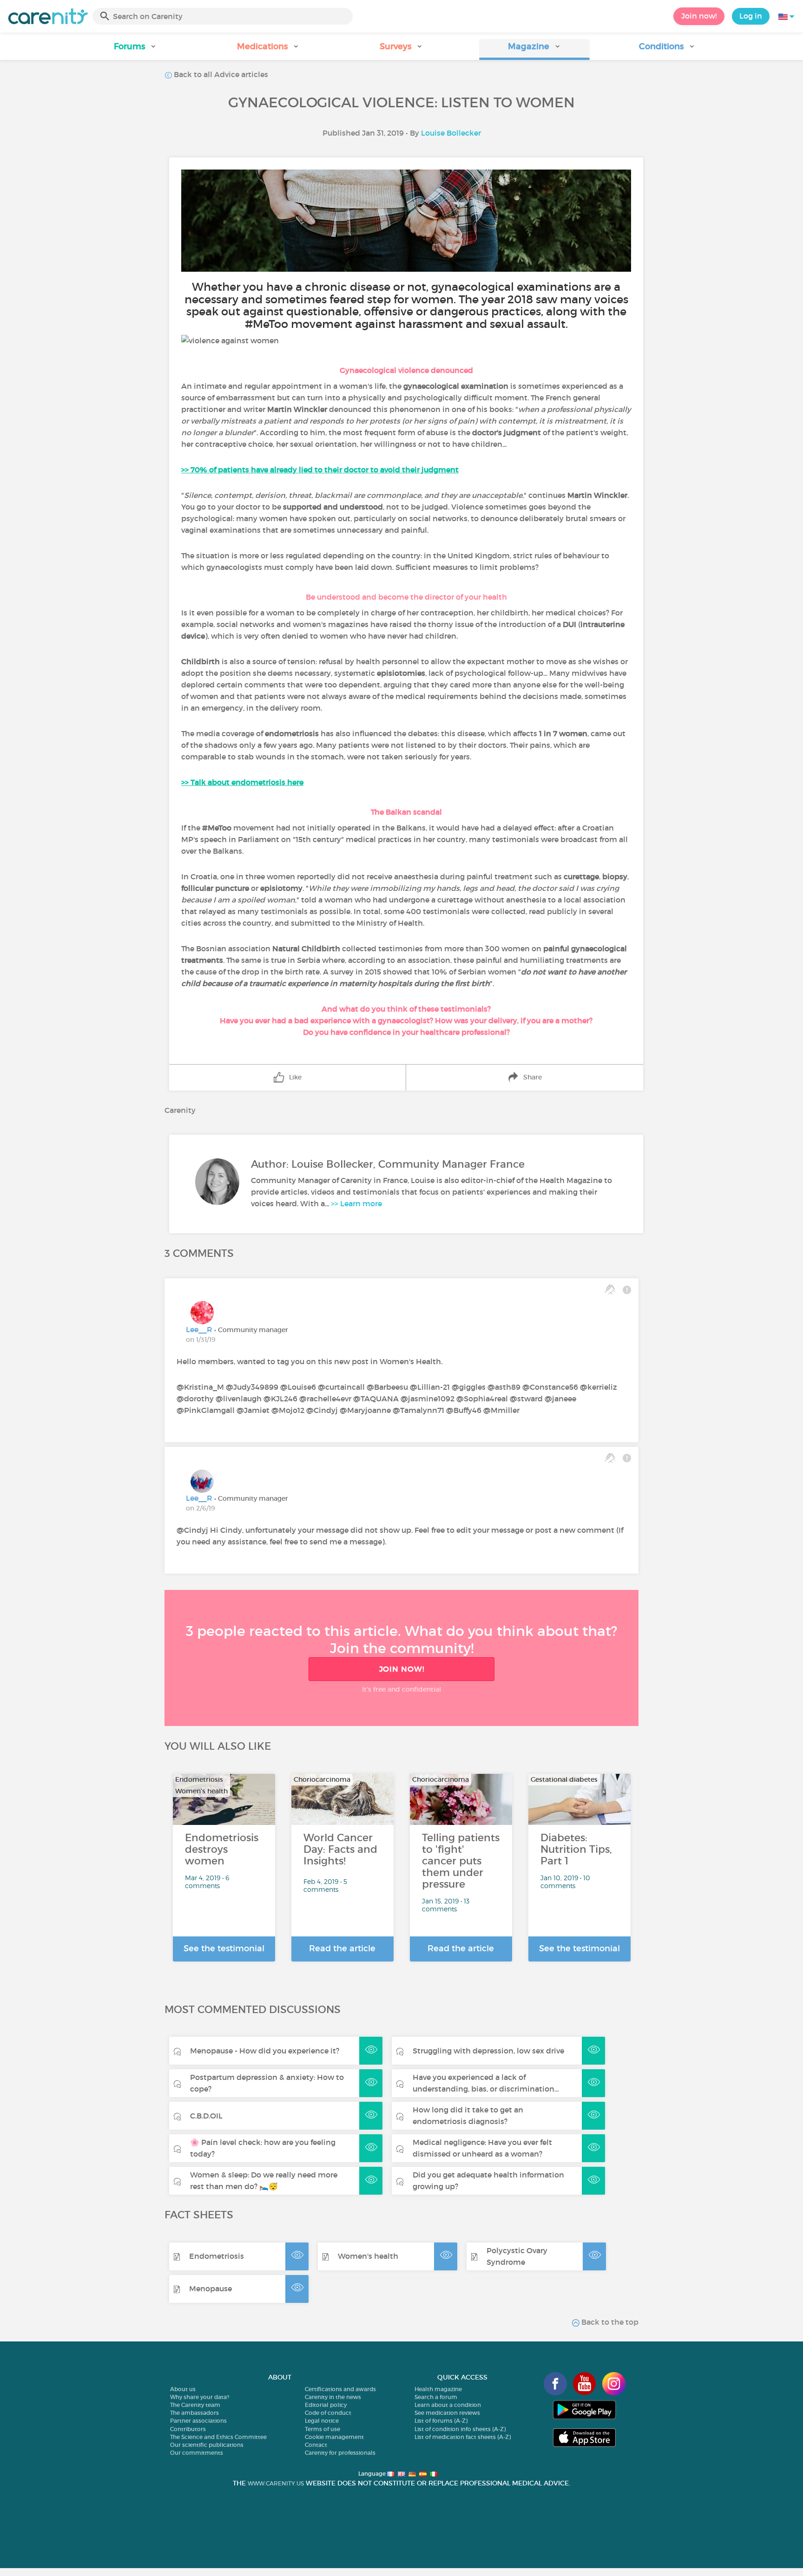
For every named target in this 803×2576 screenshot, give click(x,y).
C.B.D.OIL (206, 2116)
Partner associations (198, 2421)
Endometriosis (217, 2256)
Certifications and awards (340, 2389)
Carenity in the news (333, 2397)
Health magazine (438, 2389)
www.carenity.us (276, 2483)
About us (183, 2389)
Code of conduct (328, 2413)
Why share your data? (200, 2397)
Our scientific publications (207, 2445)
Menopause (211, 2288)
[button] (136, 49)
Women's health (368, 2256)
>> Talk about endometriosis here (242, 782)
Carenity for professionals (340, 2453)
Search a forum (436, 2397)
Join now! (699, 16)
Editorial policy (326, 2405)
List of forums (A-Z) (441, 2421)
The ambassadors (194, 2413)
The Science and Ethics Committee (218, 2437)
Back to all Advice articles (220, 74)
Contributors (188, 2429)
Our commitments (197, 2453)
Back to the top (609, 2322)
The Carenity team (195, 2405)
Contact (316, 2445)
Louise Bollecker (451, 133)
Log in (751, 16)
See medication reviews (447, 2413)
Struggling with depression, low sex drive (488, 2051)
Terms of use (323, 2429)
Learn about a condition (448, 2405)
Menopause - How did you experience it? (265, 2051)
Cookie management (334, 2437)
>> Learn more (356, 1203)
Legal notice (322, 2421)
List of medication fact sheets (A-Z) (463, 2437)
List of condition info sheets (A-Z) (460, 2429)
